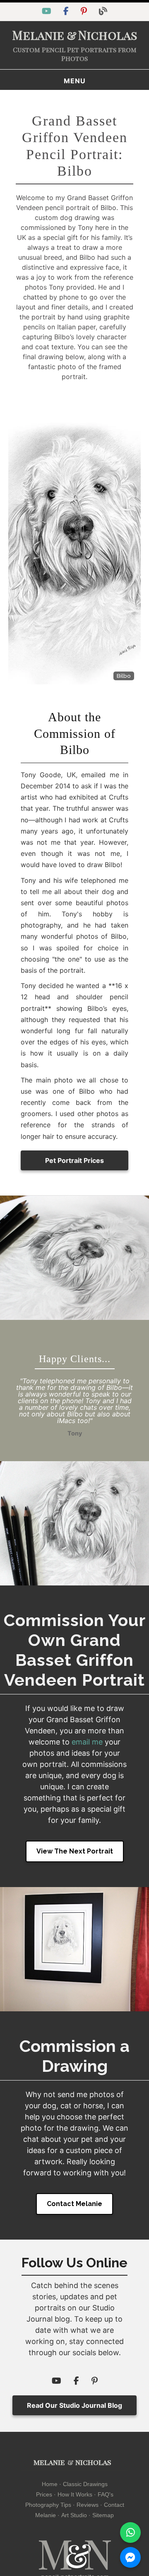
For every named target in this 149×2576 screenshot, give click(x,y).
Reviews (88, 2505)
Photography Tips (48, 2505)
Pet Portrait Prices (74, 1160)
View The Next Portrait (75, 1851)
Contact (114, 2505)
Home (50, 2484)
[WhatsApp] (130, 2533)
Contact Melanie (74, 2204)
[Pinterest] (85, 12)
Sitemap (103, 2515)
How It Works (75, 2494)
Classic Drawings (85, 2484)
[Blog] (103, 12)
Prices (44, 2494)
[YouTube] (48, 12)
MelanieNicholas (75, 35)
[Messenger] (130, 2557)
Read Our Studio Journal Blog (74, 2405)
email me (87, 1742)
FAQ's (106, 2494)
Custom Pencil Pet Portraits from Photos (75, 54)
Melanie (46, 2515)
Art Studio (74, 2515)
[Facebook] (67, 12)
